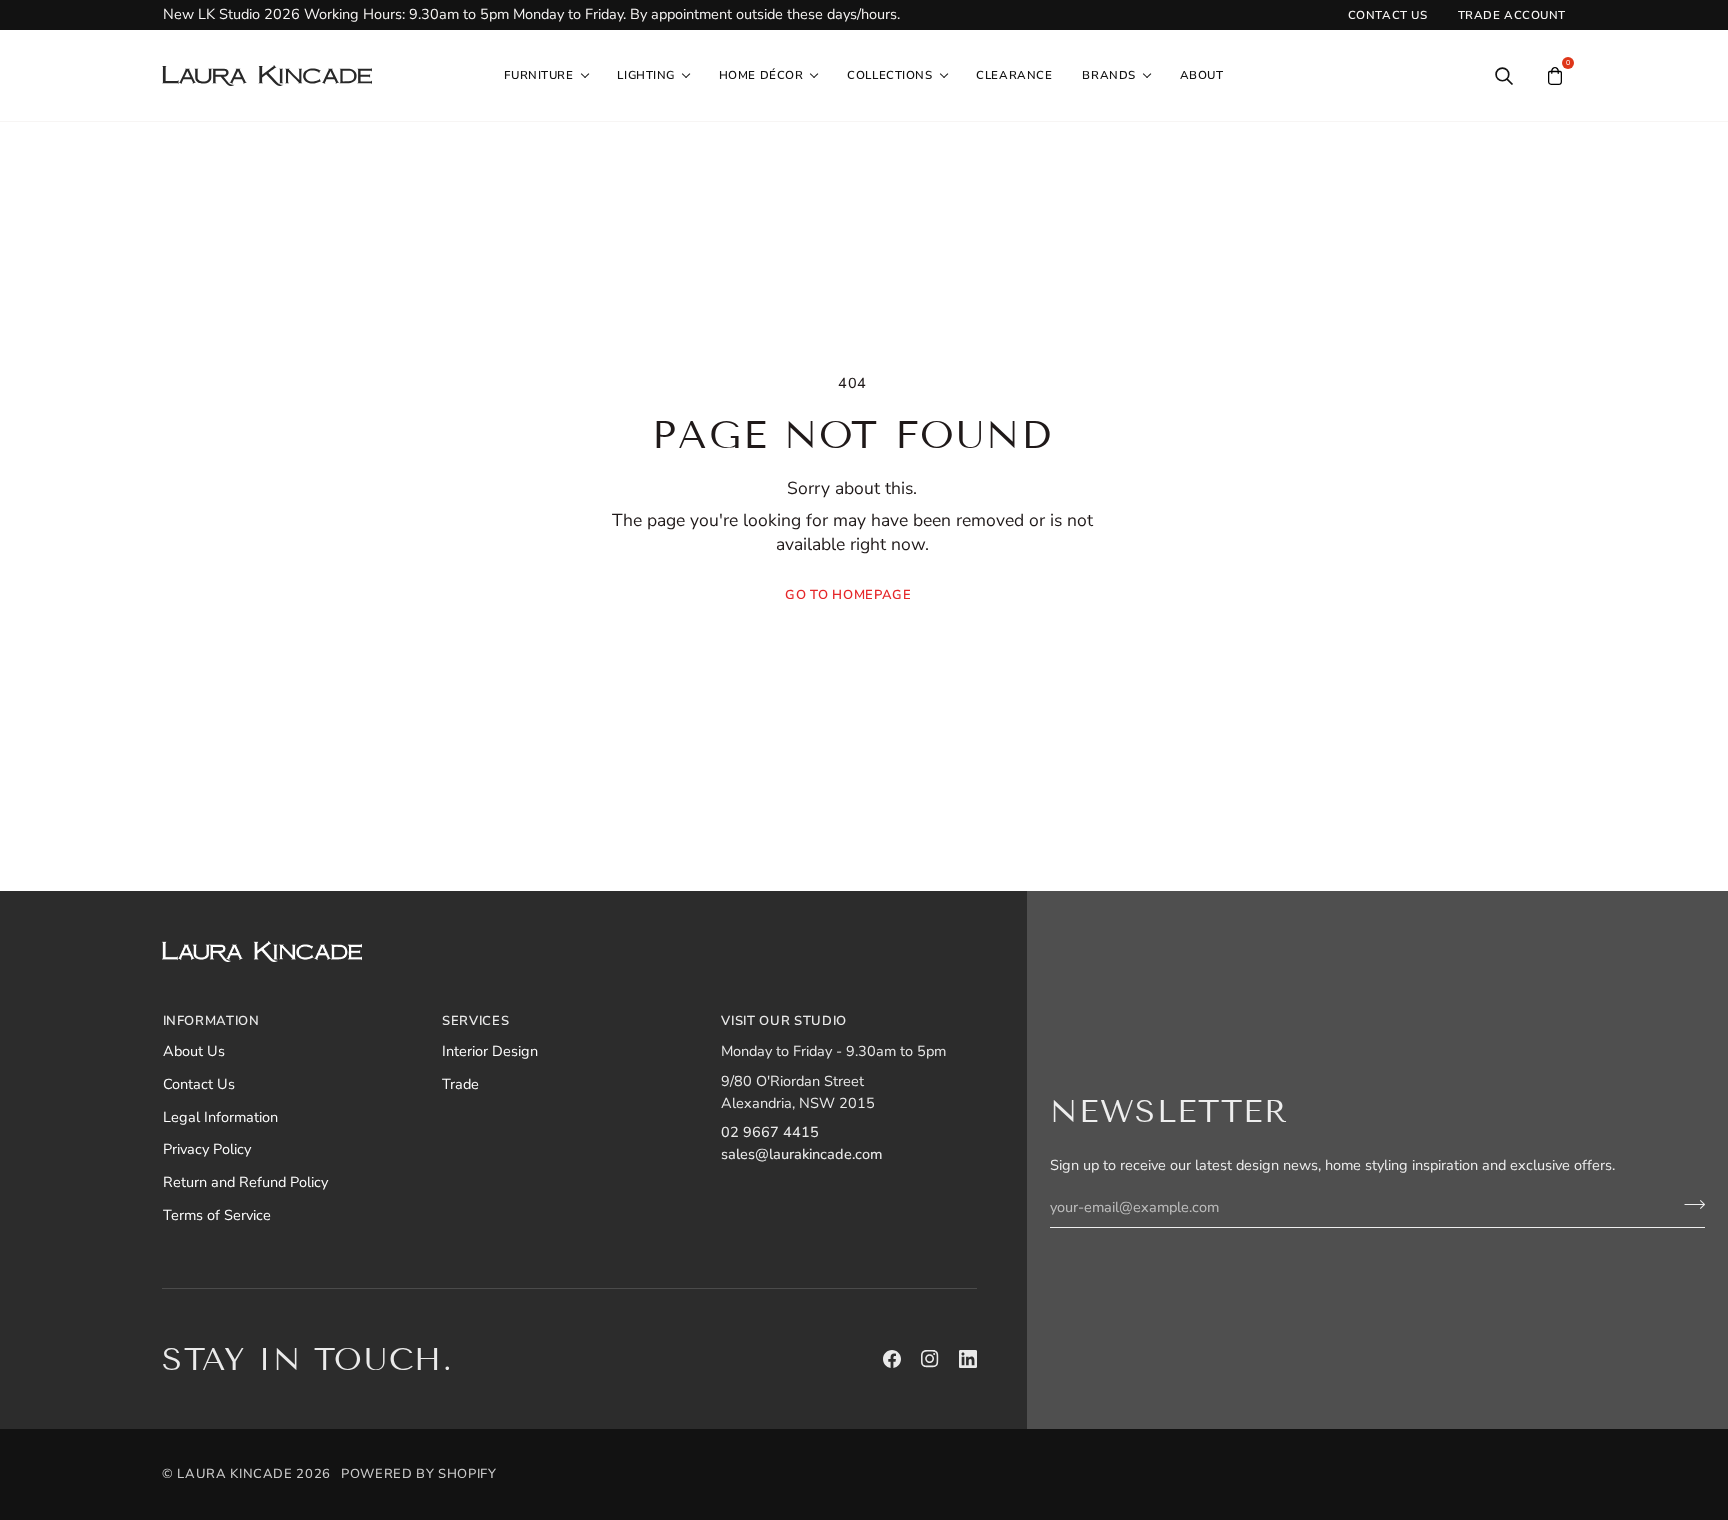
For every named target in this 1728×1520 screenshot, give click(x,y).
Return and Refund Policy (245, 1182)
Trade (460, 1084)
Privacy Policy (207, 1149)
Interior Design (490, 1051)
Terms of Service (217, 1215)
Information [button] (211, 1021)
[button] (545, 76)
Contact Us (199, 1084)
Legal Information (220, 1117)
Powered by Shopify (419, 1474)
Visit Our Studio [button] (783, 1021)
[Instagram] (930, 1359)
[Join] (1688, 1205)
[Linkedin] (968, 1359)
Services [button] (475, 1021)
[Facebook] (892, 1359)
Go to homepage (848, 595)
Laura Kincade (234, 1474)
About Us (194, 1051)
